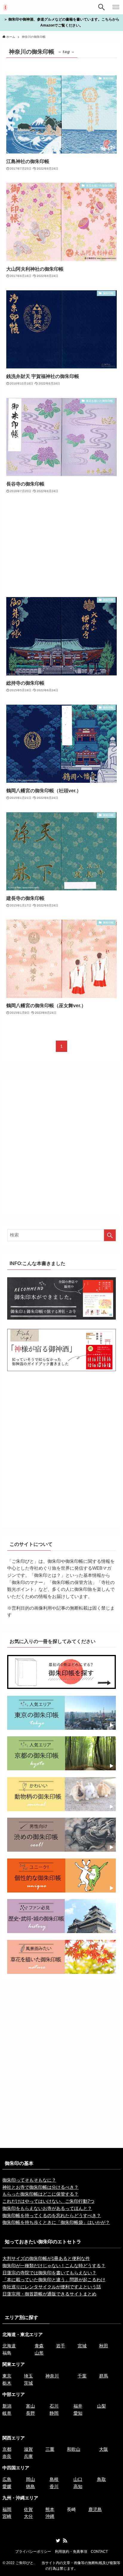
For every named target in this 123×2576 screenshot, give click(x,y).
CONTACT (99, 2552)
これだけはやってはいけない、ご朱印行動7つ (48, 2201)
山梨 (102, 2406)
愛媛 (7, 2487)
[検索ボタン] (102, 7)
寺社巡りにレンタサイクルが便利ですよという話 (52, 2287)
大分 (28, 2516)
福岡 (7, 2510)
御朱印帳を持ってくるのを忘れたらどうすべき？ (52, 2216)
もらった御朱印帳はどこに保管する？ (40, 2194)
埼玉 (28, 2376)
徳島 (30, 2487)
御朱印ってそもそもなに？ (29, 2180)
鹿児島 (95, 2510)
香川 (54, 2487)
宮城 (82, 2346)
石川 (54, 2406)
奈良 (7, 2456)
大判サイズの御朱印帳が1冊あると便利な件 (46, 2259)
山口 (78, 2479)
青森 (39, 2346)
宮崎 (7, 2516)
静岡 (54, 2413)
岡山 (30, 2479)
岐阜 (7, 2413)
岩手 (61, 2346)
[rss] (65, 2541)
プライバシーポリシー (33, 2552)
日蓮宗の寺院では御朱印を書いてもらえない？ (49, 2273)
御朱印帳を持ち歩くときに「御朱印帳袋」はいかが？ (56, 2222)
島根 (54, 2479)
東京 (7, 2376)
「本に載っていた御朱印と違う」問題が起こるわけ (54, 2280)
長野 (30, 2413)
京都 (7, 2449)
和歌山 (74, 2449)
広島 (7, 2479)
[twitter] (58, 2541)
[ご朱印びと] (5, 7)
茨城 (28, 2383)
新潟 (7, 2406)
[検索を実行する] (110, 1235)
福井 (78, 2406)
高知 (78, 2487)
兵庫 (28, 2456)
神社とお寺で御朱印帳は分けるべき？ (40, 2187)
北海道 (9, 2346)
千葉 (82, 2376)
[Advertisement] (62, 546)
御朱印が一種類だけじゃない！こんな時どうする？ (54, 2266)
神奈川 (52, 2376)
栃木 (7, 2383)
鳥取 (102, 2479)
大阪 (104, 2449)
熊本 (50, 2510)
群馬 (104, 2376)
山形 (39, 2353)
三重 (50, 2449)
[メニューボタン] (116, 7)
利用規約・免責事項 (71, 2552)
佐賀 (28, 2510)
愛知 (78, 2413)
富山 (30, 2406)
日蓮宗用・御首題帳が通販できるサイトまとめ (49, 2294)
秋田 (104, 2346)
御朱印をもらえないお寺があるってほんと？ (47, 2208)
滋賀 (28, 2449)
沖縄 (50, 2516)
